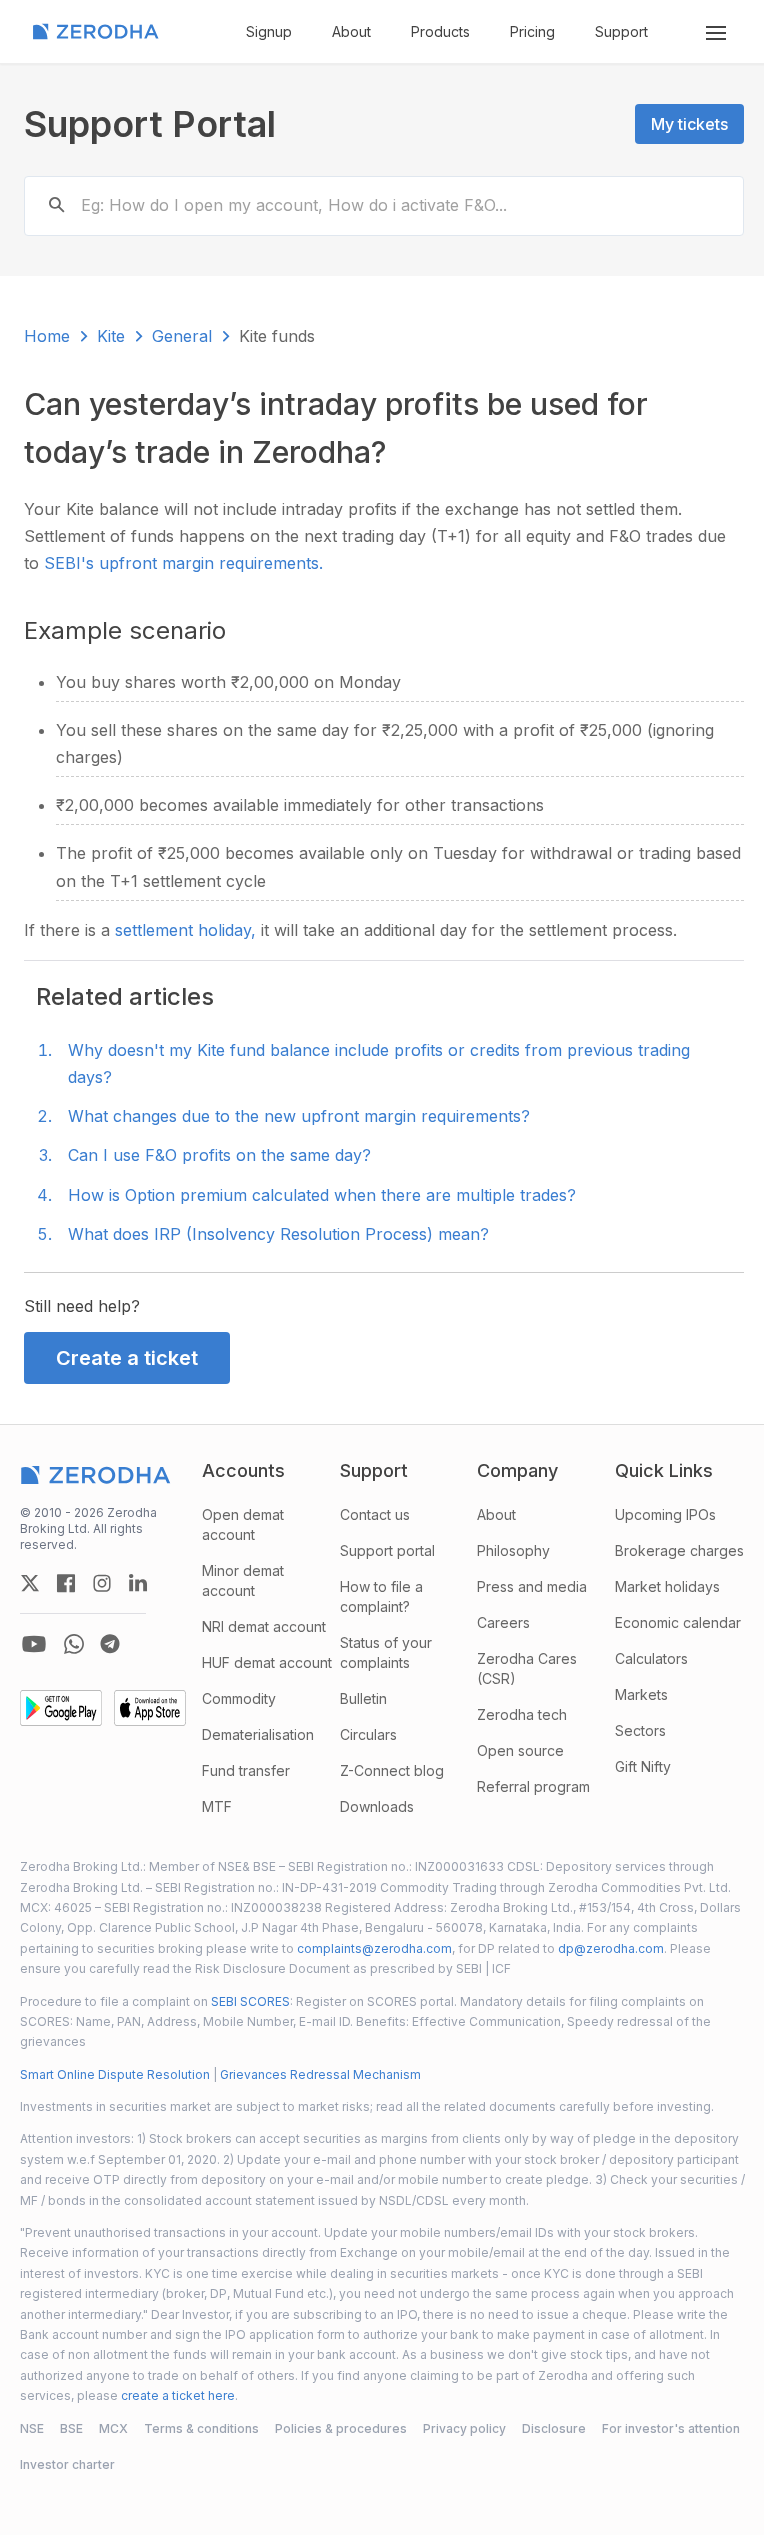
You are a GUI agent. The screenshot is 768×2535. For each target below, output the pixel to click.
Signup (269, 31)
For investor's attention (671, 2428)
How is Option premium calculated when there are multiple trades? (322, 1195)
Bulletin (363, 1698)
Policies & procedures (341, 2428)
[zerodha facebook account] (66, 1583)
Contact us (375, 1514)
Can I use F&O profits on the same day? (219, 1155)
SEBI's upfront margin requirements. (183, 563)
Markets (641, 1694)
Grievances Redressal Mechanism (320, 2074)
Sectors (640, 1730)
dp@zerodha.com (611, 1948)
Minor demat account (243, 1580)
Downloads (377, 1806)
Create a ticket (127, 1358)
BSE (71, 2428)
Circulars (368, 1734)
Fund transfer (246, 1770)
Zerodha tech (522, 1714)
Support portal (387, 1550)
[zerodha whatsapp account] (74, 1644)
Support (621, 31)
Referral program (533, 1786)
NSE (32, 2428)
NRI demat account (264, 1626)
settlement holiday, (188, 930)
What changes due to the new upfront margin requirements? (299, 1116)
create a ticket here (178, 2395)
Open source (520, 1750)
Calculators (651, 1658)
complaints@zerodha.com (374, 1948)
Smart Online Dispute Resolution (115, 2074)
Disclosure (554, 2428)
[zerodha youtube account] (34, 1644)
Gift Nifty (643, 1766)
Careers (503, 1622)
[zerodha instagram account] (102, 1583)
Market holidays (667, 1586)
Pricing (532, 31)
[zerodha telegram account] (110, 1644)
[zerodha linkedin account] (138, 1583)
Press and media (532, 1586)
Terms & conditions (201, 2428)
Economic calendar (678, 1622)
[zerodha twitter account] (30, 1583)
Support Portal (150, 124)
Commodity (239, 1698)
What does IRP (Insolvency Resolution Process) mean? (278, 1234)
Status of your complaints (386, 1652)
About (351, 31)
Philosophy (513, 1550)
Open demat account (243, 1524)
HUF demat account (267, 1662)
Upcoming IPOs (665, 1514)
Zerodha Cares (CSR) (527, 1668)
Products (440, 31)
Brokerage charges (679, 1550)
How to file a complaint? (381, 1596)
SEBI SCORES (250, 2001)
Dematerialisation (258, 1734)
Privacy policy (464, 2428)
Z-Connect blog (392, 1770)
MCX (113, 2428)
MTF (217, 1806)
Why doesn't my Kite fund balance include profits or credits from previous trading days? (379, 1063)
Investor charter (67, 2464)
